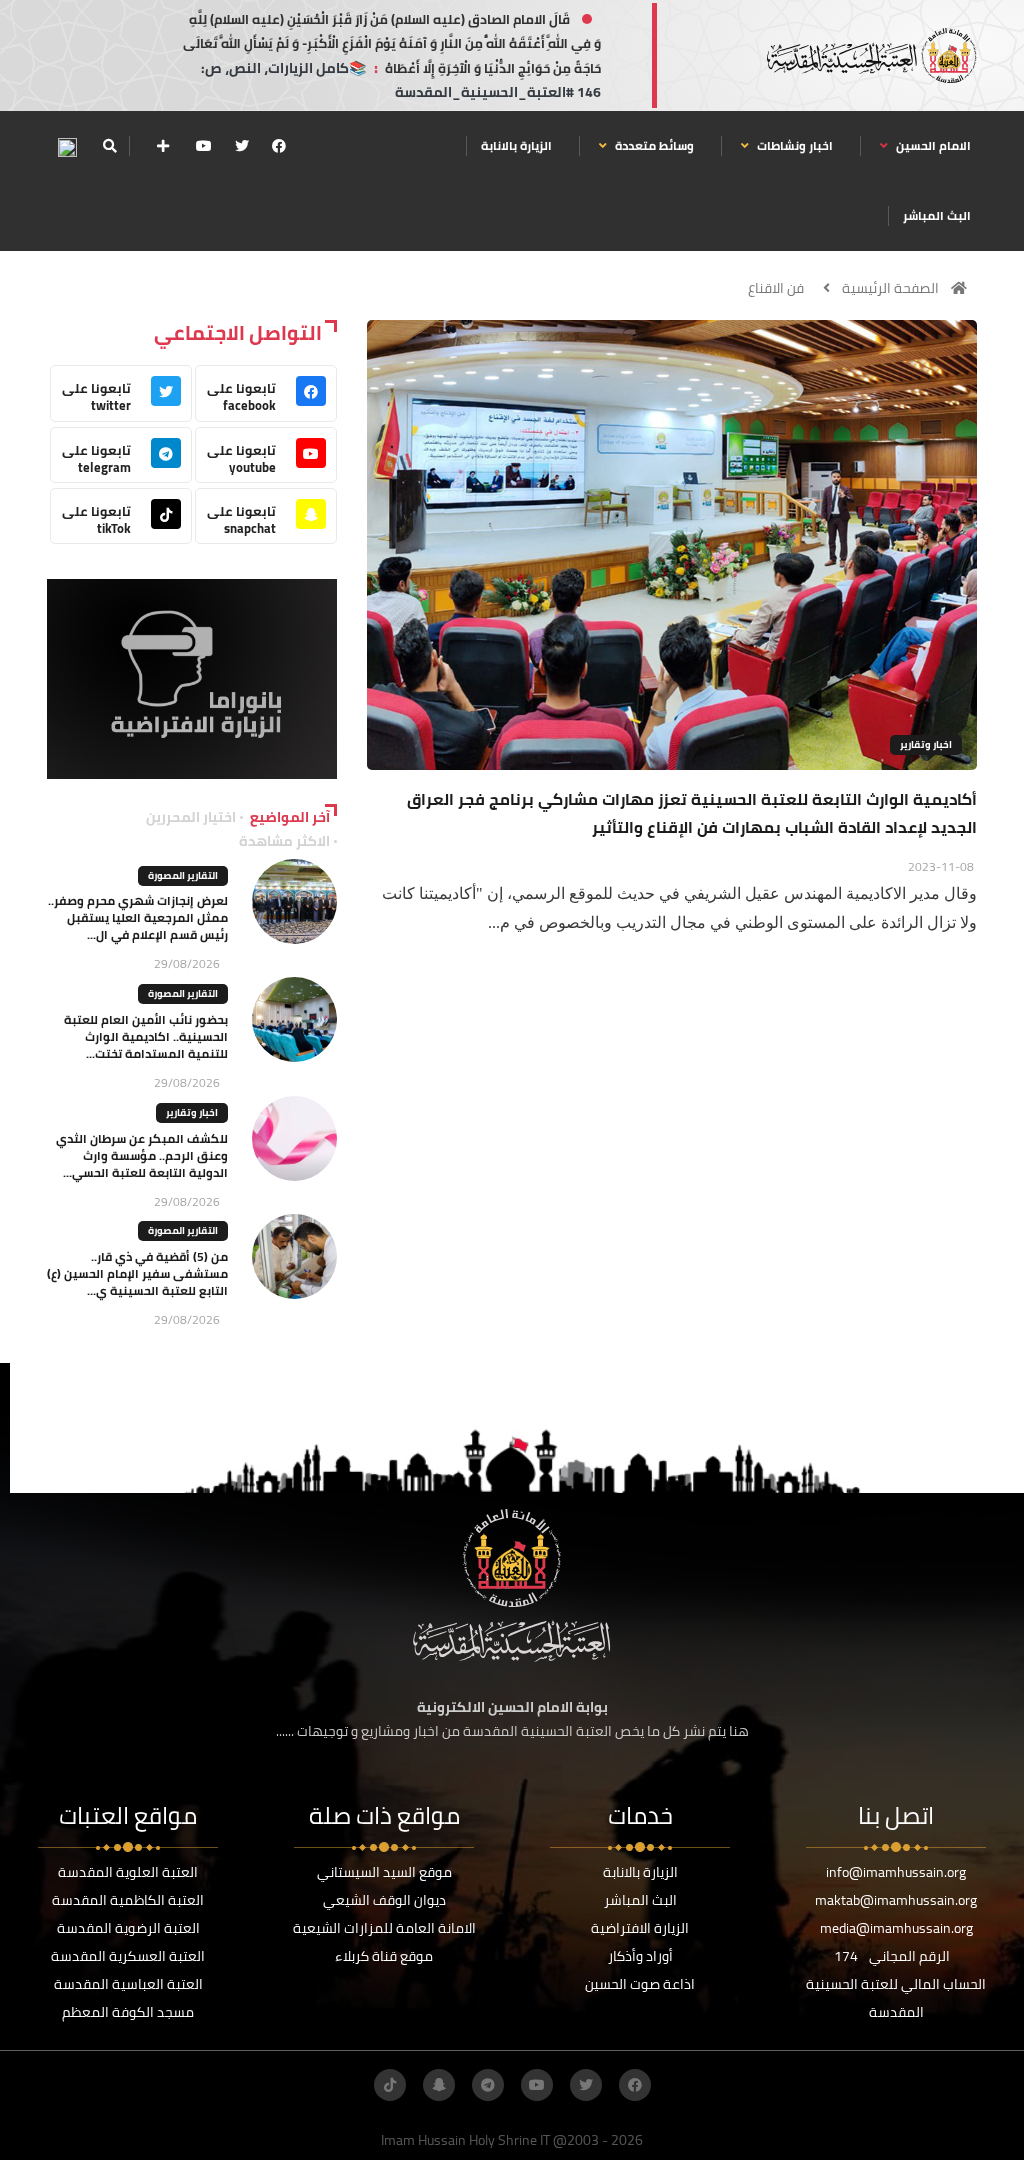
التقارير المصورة (183, 875)
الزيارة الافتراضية (640, 1928)
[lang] (67, 146)
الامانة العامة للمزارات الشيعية (384, 1928)
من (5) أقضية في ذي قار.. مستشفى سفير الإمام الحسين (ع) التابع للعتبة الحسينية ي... (137, 1273)
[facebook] (279, 146)
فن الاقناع (776, 288)
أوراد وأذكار (640, 1956)
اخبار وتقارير (926, 744)
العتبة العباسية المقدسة (128, 1984)
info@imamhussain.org (896, 1872)
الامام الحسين (932, 145)
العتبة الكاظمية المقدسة (128, 1900)
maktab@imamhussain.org (896, 1900)
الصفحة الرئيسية (890, 288)
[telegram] (488, 2085)
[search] (109, 146)
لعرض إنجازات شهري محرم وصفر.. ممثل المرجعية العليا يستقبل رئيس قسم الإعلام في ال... (138, 917)
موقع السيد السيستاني (384, 1872)
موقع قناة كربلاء (384, 1956)
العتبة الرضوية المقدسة (128, 1928)
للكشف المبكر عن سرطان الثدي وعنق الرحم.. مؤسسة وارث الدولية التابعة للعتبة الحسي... (142, 1155)
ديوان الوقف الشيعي (384, 1900)
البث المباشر (937, 215)
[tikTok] (390, 2085)
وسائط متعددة (653, 145)
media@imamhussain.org (896, 1928)
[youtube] (204, 146)
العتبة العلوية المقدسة (128, 1872)
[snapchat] (439, 2085)
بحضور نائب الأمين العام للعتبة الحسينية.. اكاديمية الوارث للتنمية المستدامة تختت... (146, 1036)
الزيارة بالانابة (516, 145)
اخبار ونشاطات (793, 145)
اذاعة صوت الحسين (640, 1984)
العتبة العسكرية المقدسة (128, 1956)
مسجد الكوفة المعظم (128, 2012)
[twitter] (242, 146)
